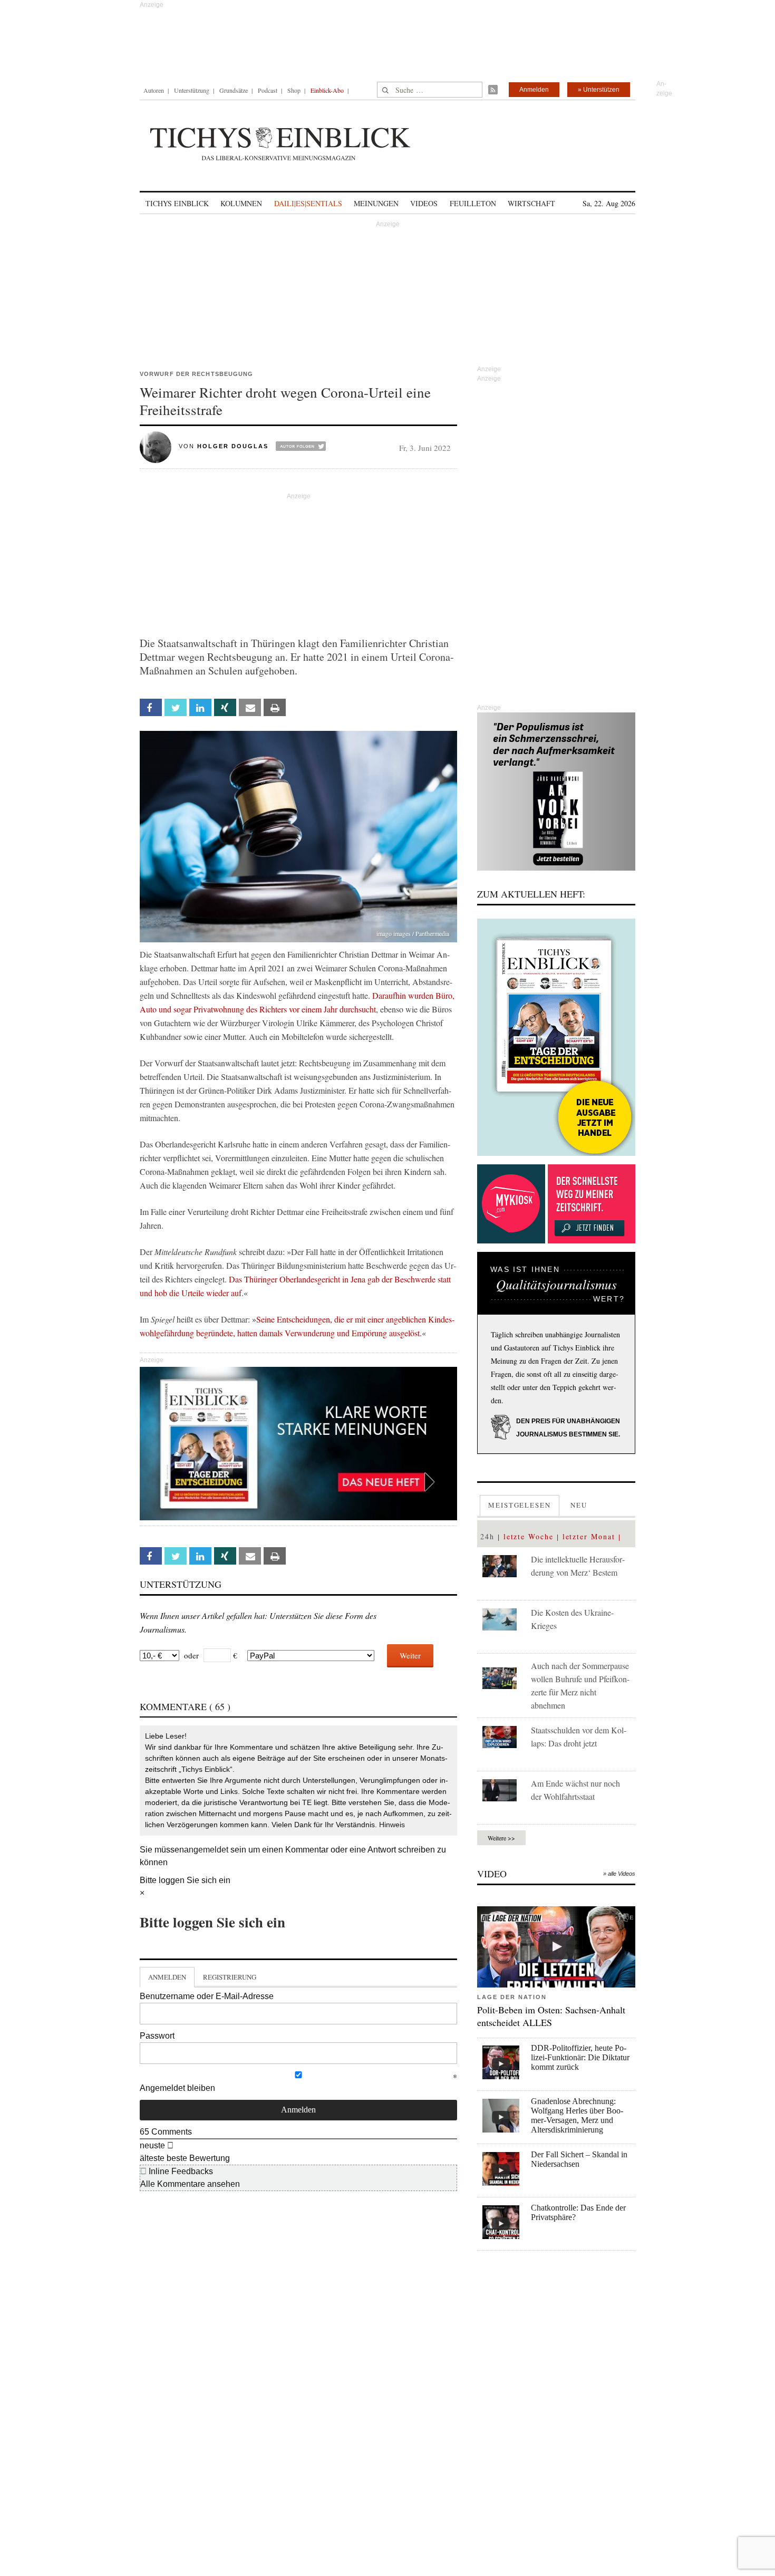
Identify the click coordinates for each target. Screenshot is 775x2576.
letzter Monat (589, 1536)
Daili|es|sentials (308, 203)
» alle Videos (619, 1874)
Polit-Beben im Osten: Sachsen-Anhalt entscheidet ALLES (551, 2016)
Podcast (268, 90)
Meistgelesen (520, 1505)
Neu (579, 1505)
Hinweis (392, 1825)
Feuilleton (473, 203)
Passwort (157, 2036)
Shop (294, 90)
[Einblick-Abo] (556, 1037)
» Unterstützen (599, 90)
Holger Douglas (233, 446)
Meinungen (376, 203)
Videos (424, 203)
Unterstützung (192, 90)
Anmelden (534, 90)
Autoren (154, 90)
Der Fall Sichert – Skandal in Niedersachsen (579, 2159)
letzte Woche (529, 1536)
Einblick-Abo (327, 90)
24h (487, 1536)
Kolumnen (241, 203)
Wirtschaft (531, 203)
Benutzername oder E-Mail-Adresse (207, 1996)
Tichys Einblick (177, 203)
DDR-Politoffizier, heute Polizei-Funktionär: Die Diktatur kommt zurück (580, 2057)
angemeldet (206, 1850)
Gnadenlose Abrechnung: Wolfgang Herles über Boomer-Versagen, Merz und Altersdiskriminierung (577, 2115)
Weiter (410, 1655)
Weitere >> (501, 1838)
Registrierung (230, 1977)
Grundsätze (234, 90)
